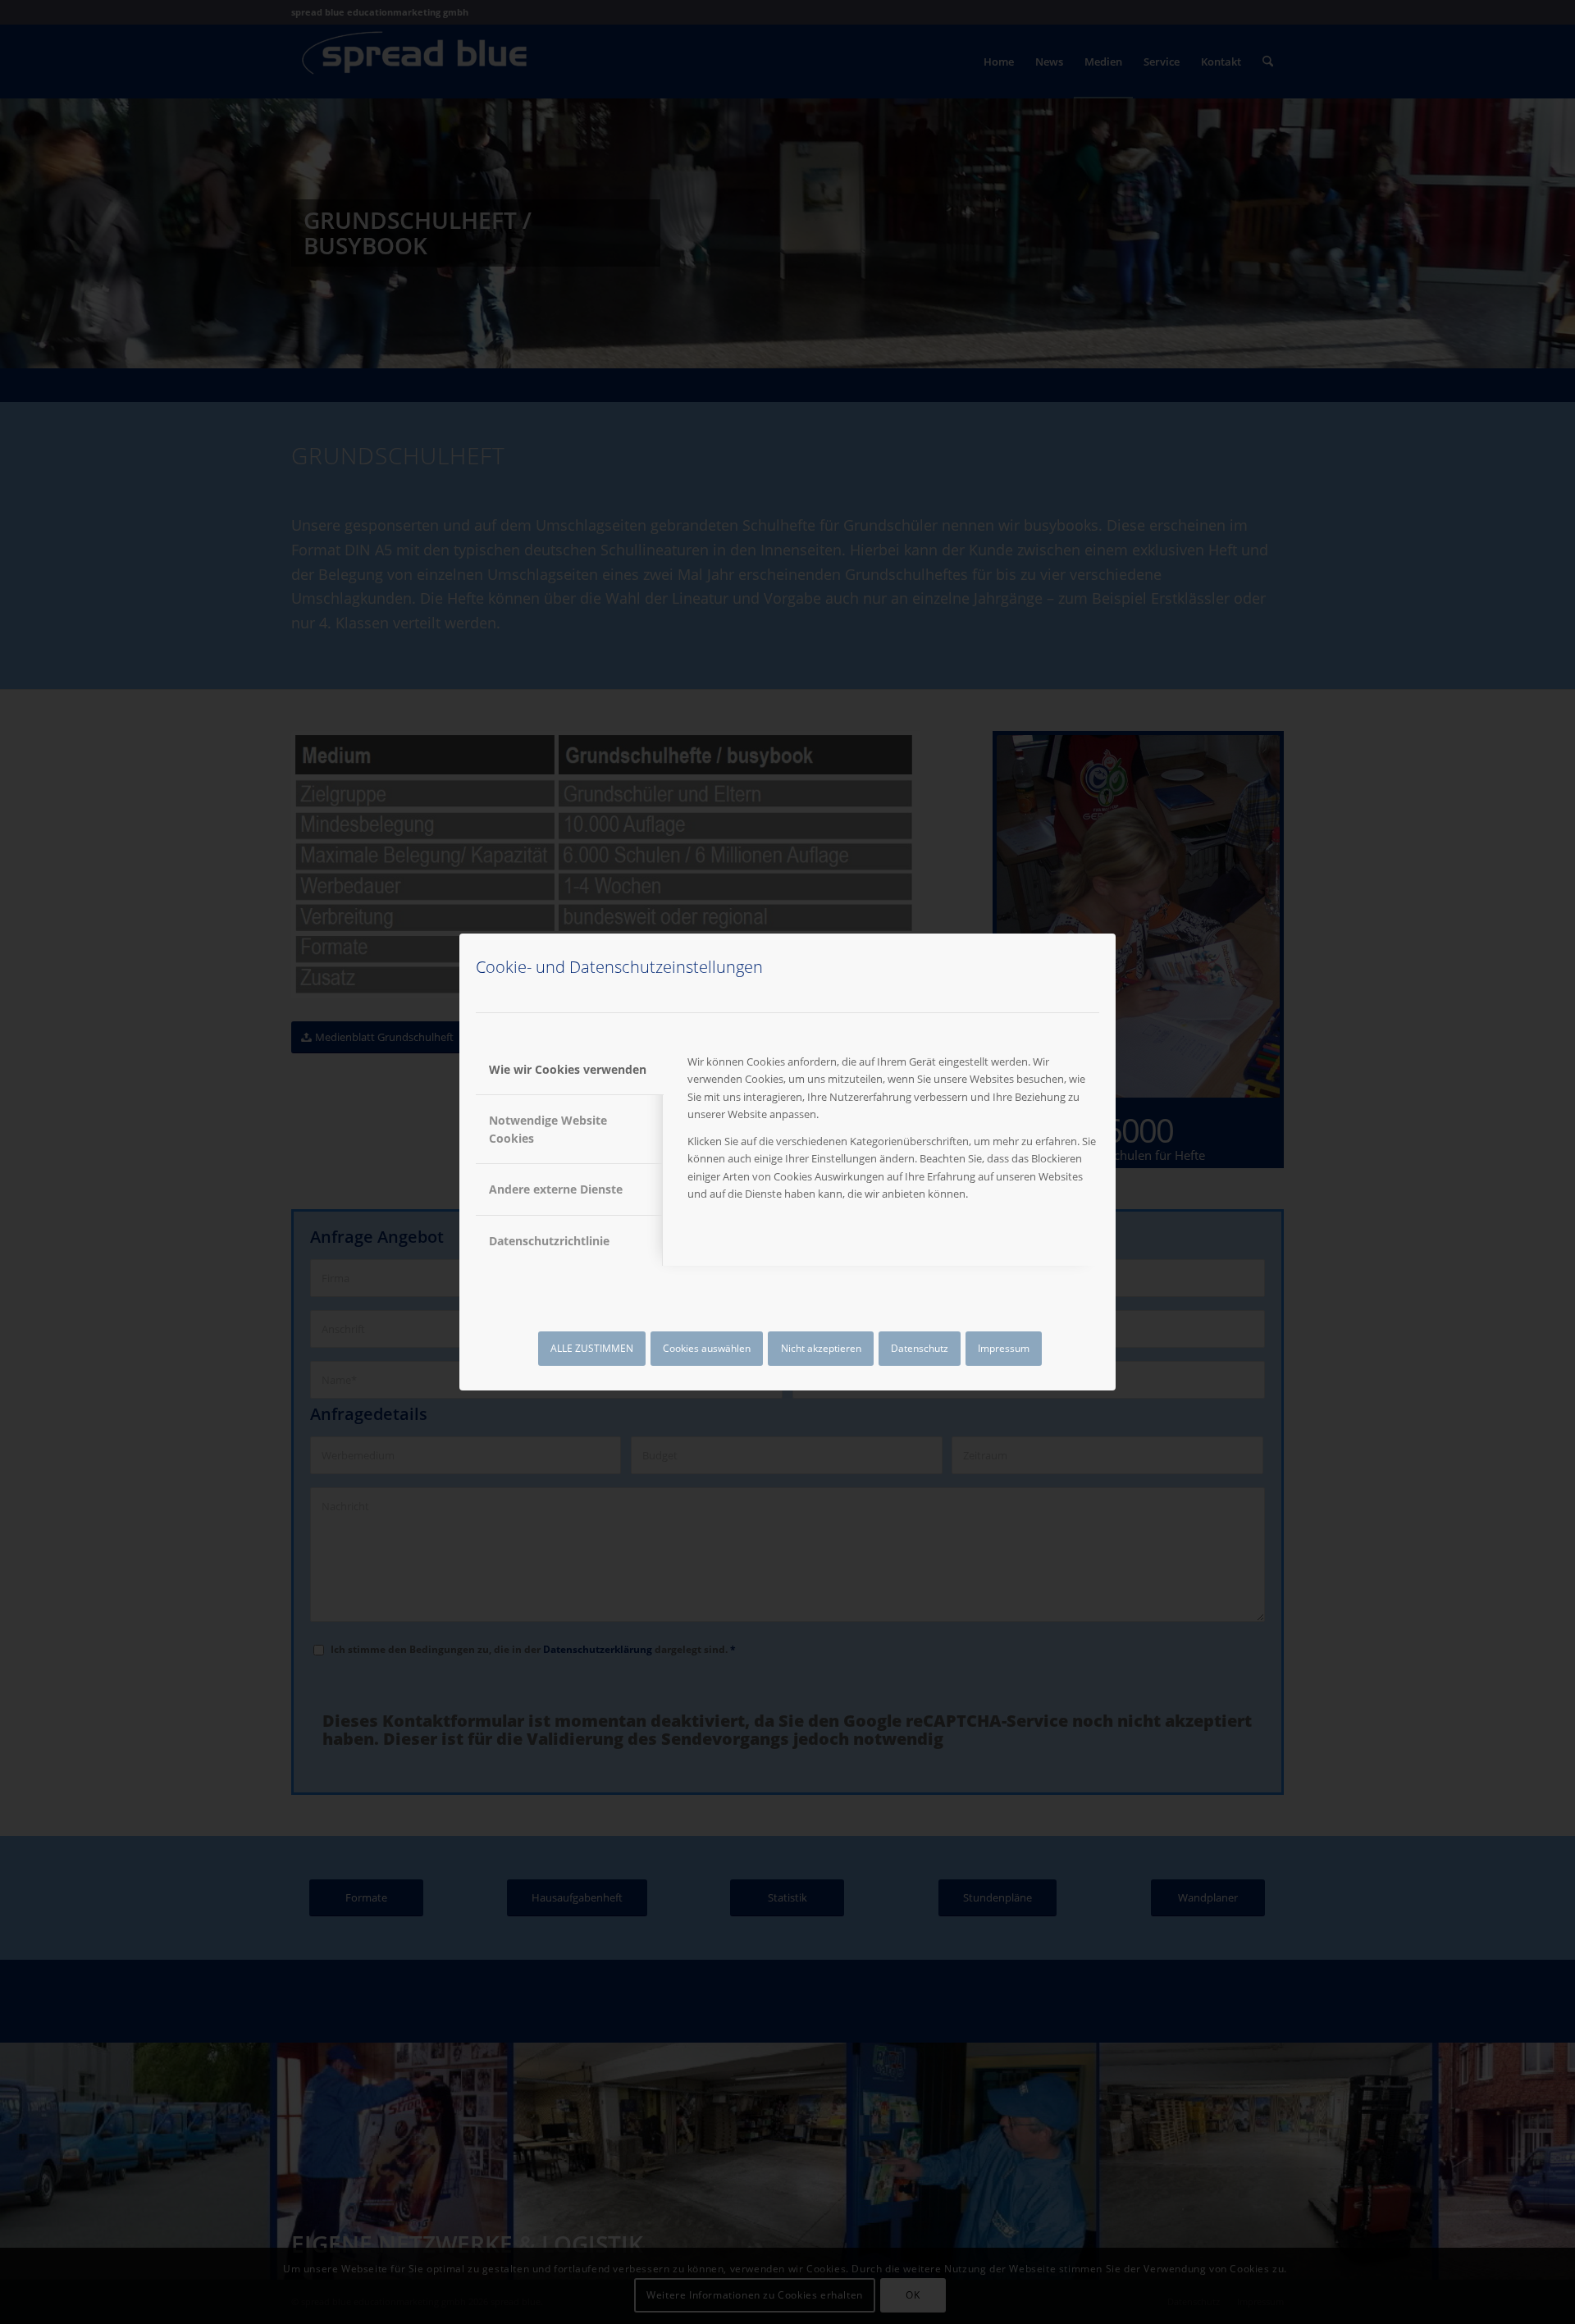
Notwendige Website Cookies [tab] (548, 1129)
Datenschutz (920, 1348)
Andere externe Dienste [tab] (556, 1189)
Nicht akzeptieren (821, 1348)
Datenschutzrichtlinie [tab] (549, 1241)
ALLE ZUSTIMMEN (592, 1348)
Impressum (1004, 1348)
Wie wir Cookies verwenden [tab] (568, 1069)
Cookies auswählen (707, 1348)
